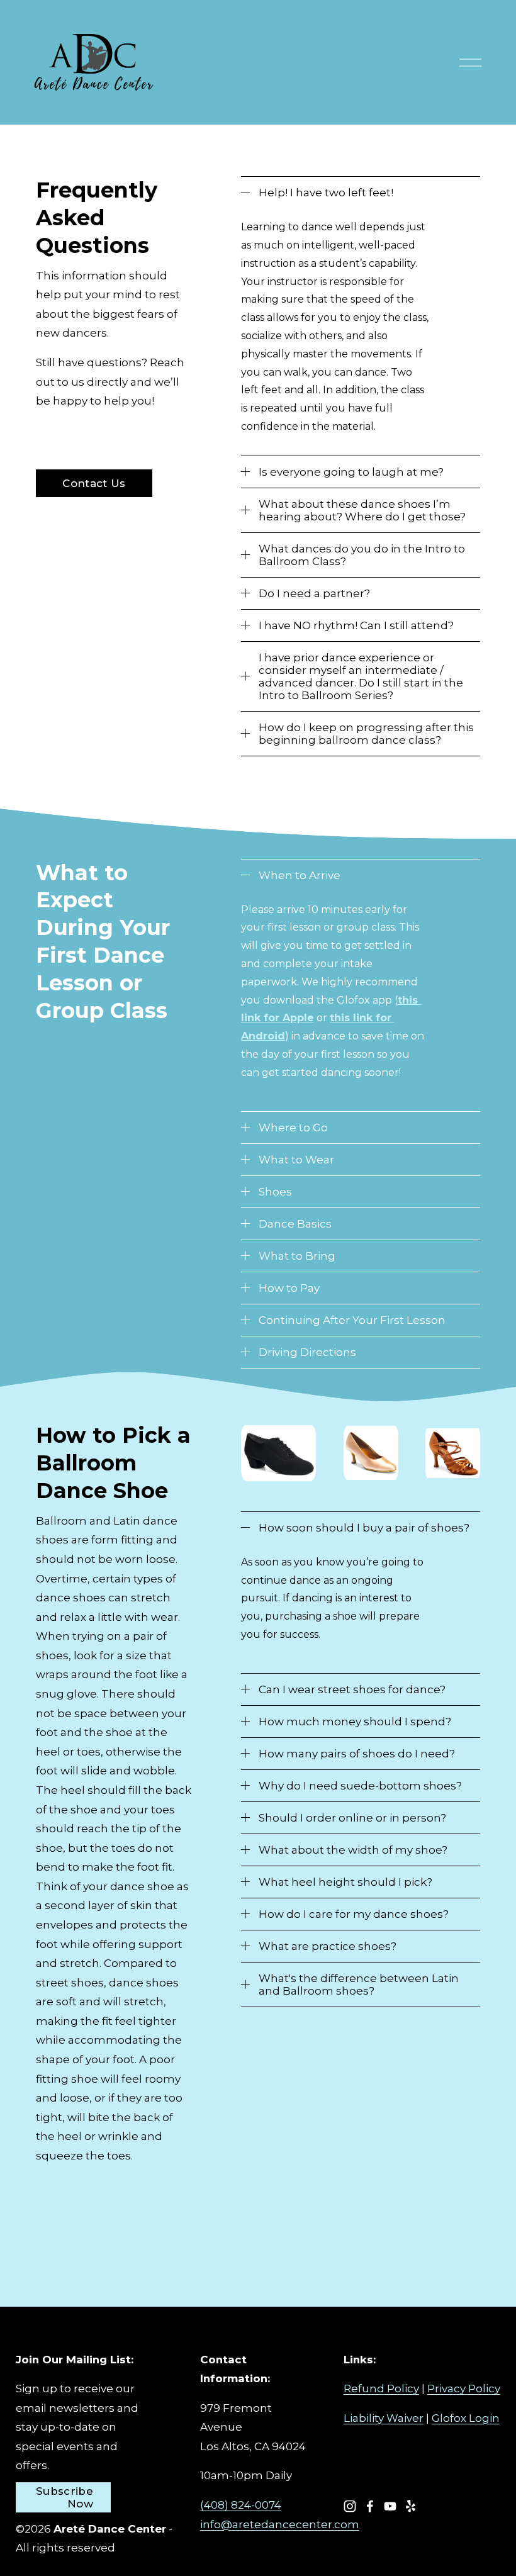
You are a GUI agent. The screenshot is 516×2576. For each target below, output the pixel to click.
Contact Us (94, 483)
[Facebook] (370, 2506)
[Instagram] (350, 2506)
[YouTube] (390, 2506)
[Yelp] (410, 2506)
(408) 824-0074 (241, 2505)
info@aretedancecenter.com (280, 2524)
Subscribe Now (64, 2497)
